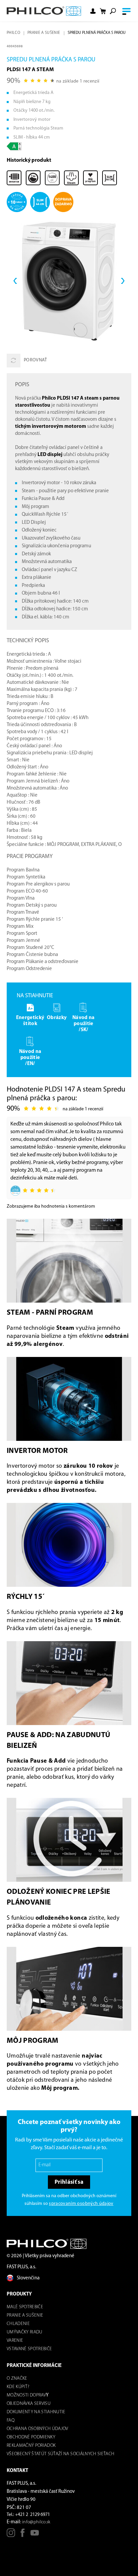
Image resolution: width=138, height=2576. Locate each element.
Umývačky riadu (25, 2332)
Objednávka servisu (29, 2404)
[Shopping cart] (103, 11)
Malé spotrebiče (25, 2307)
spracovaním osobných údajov (81, 2204)
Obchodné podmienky (31, 2437)
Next (123, 281)
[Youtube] (35, 2535)
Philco (13, 33)
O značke (17, 2379)
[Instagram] (11, 2535)
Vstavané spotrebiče (29, 2349)
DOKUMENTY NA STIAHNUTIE (36, 2412)
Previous (15, 281)
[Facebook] (23, 2535)
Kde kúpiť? (18, 2387)
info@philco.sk (36, 2522)
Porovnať (36, 360)
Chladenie (18, 2324)
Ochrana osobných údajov (38, 2429)
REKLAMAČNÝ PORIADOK (31, 2446)
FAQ (11, 2420)
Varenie (15, 2341)
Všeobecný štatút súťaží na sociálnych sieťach (60, 2454)
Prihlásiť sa (69, 2182)
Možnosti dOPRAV (26, 2395)
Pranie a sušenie (44, 33)
